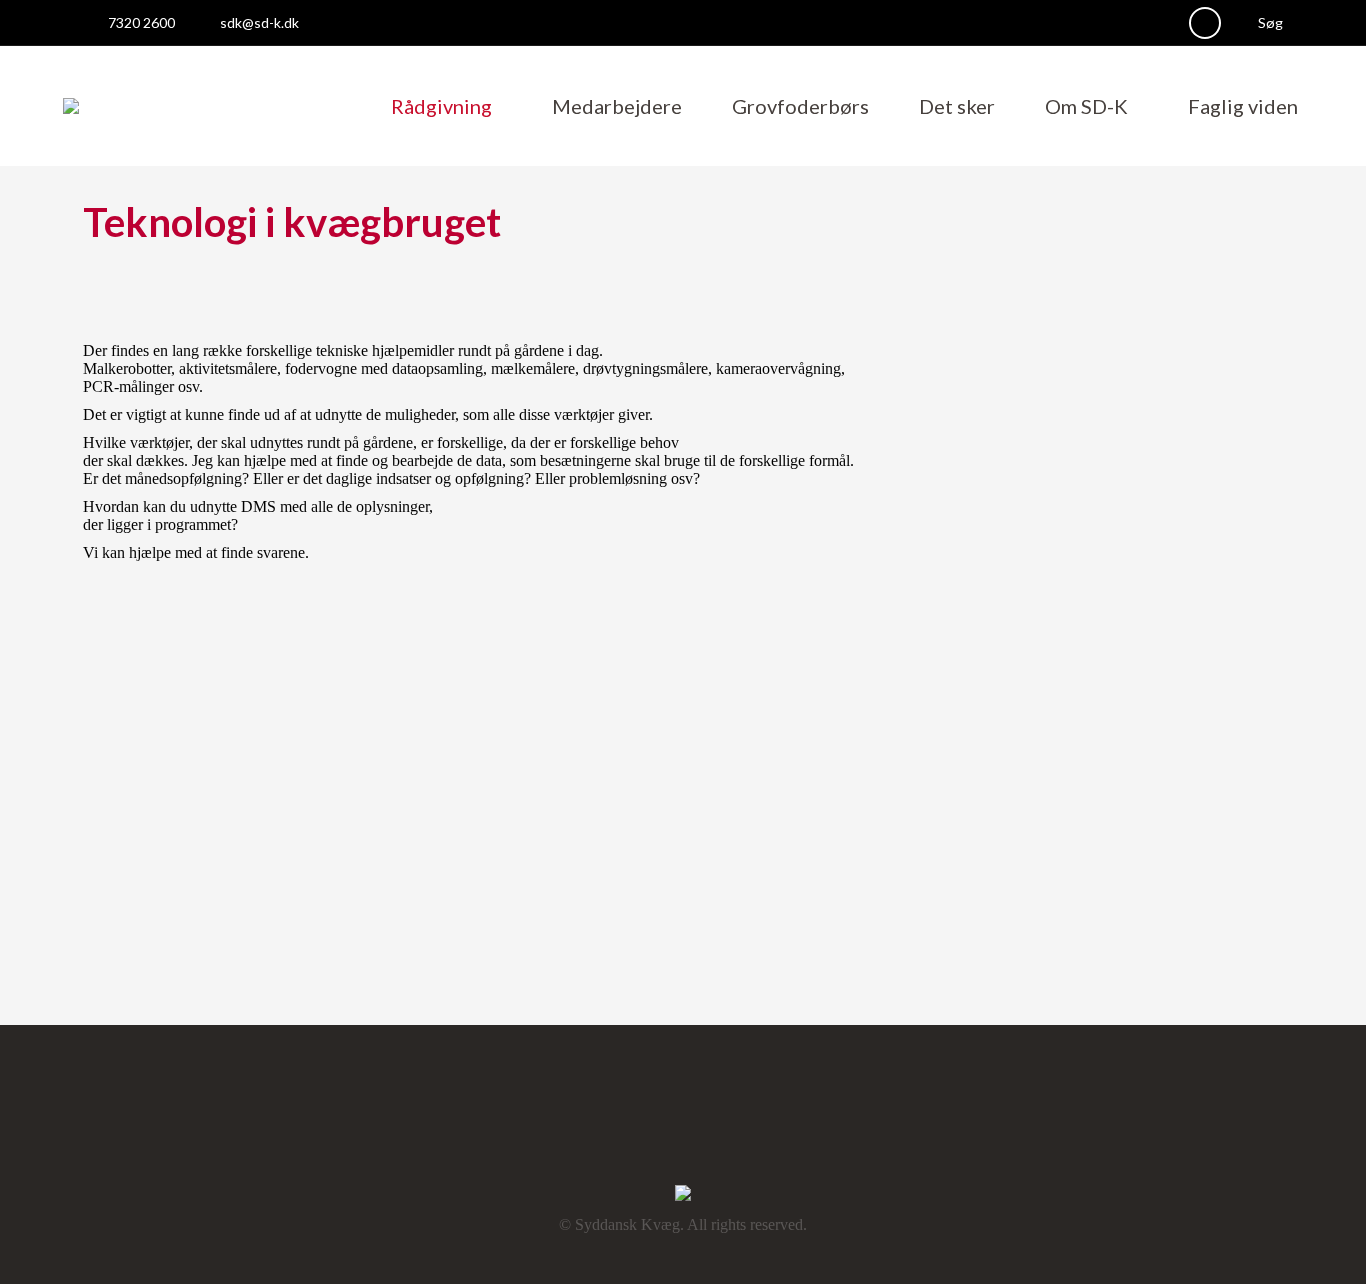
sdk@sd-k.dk (259, 22)
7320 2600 (141, 22)
